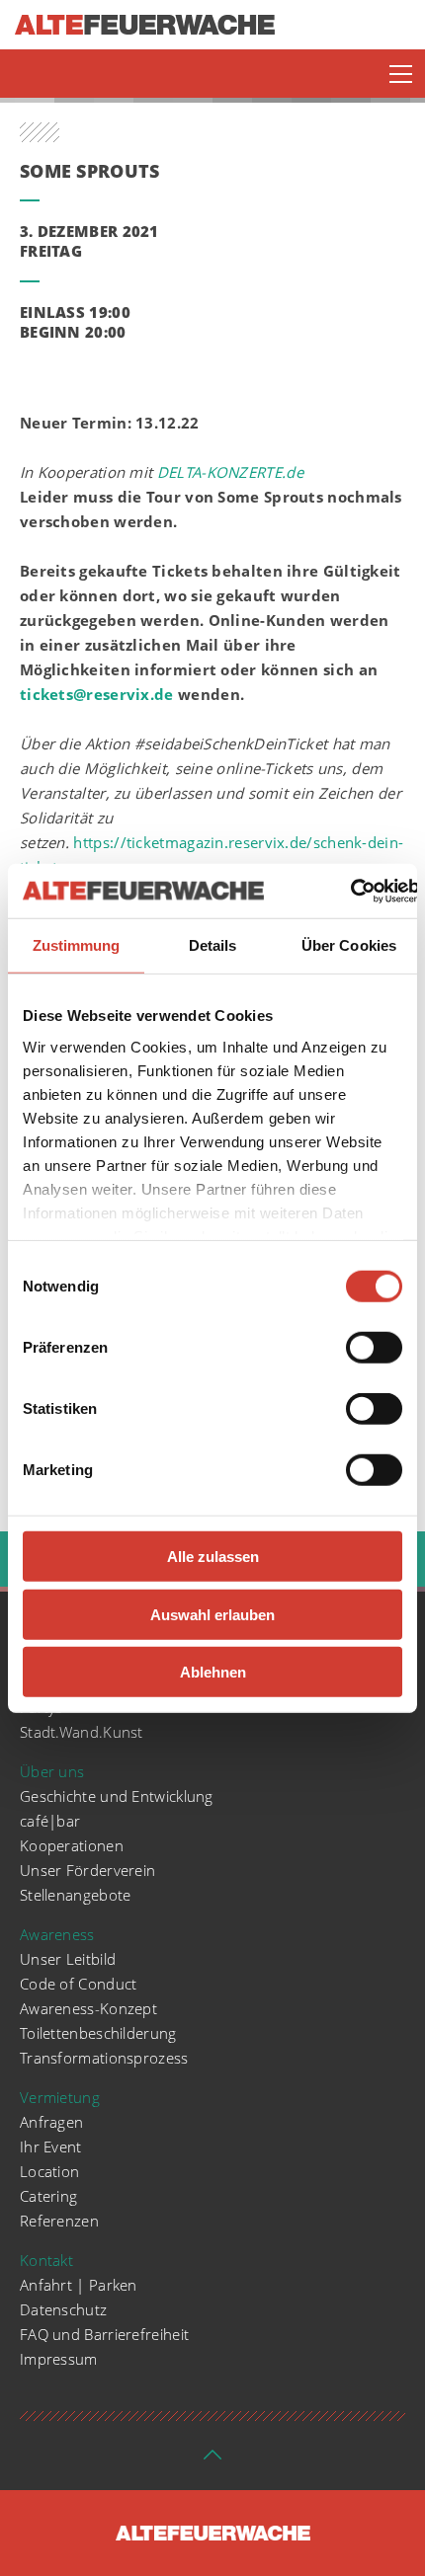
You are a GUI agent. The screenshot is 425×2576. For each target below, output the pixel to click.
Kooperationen (72, 1845)
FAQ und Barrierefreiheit (104, 2334)
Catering (48, 2196)
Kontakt (46, 2260)
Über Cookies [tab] (349, 945)
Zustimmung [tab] (77, 945)
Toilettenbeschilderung (98, 2033)
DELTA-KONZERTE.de (230, 472)
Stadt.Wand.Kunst (82, 1732)
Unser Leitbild (68, 1959)
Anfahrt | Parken (79, 2285)
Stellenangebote (76, 1895)
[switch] (374, 1348)
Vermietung (60, 2097)
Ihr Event (51, 2147)
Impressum (59, 2359)
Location (49, 2171)
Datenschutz (63, 2309)
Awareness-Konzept (88, 2008)
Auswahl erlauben (212, 1614)
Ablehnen (213, 1672)
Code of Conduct (79, 1984)
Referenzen (59, 2221)
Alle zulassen (213, 1557)
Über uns (52, 1771)
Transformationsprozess (104, 2058)
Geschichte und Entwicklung (117, 1796)
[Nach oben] (212, 2460)
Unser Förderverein (87, 1870)
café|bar (50, 1821)
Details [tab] (213, 945)
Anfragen (51, 2122)
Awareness (57, 1934)
